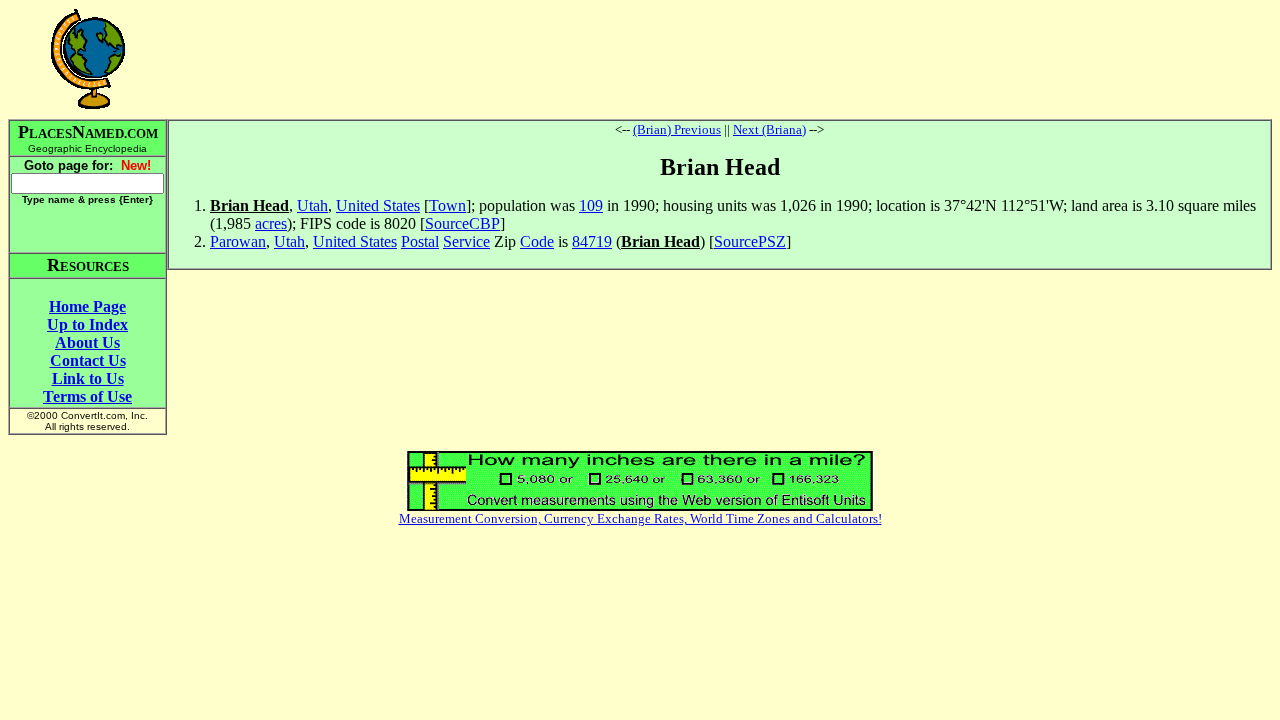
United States (378, 205)
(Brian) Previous (677, 129)
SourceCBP (462, 223)
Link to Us (88, 378)
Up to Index (87, 324)
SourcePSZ (750, 241)
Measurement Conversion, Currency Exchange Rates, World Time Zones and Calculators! (640, 518)
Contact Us (88, 360)
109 (591, 205)
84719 (592, 241)
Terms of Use (87, 396)
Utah (312, 205)
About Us (87, 342)
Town (447, 205)
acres (271, 223)
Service (466, 241)
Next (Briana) (769, 129)
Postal (420, 241)
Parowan (238, 241)
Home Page (87, 306)
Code (537, 241)
